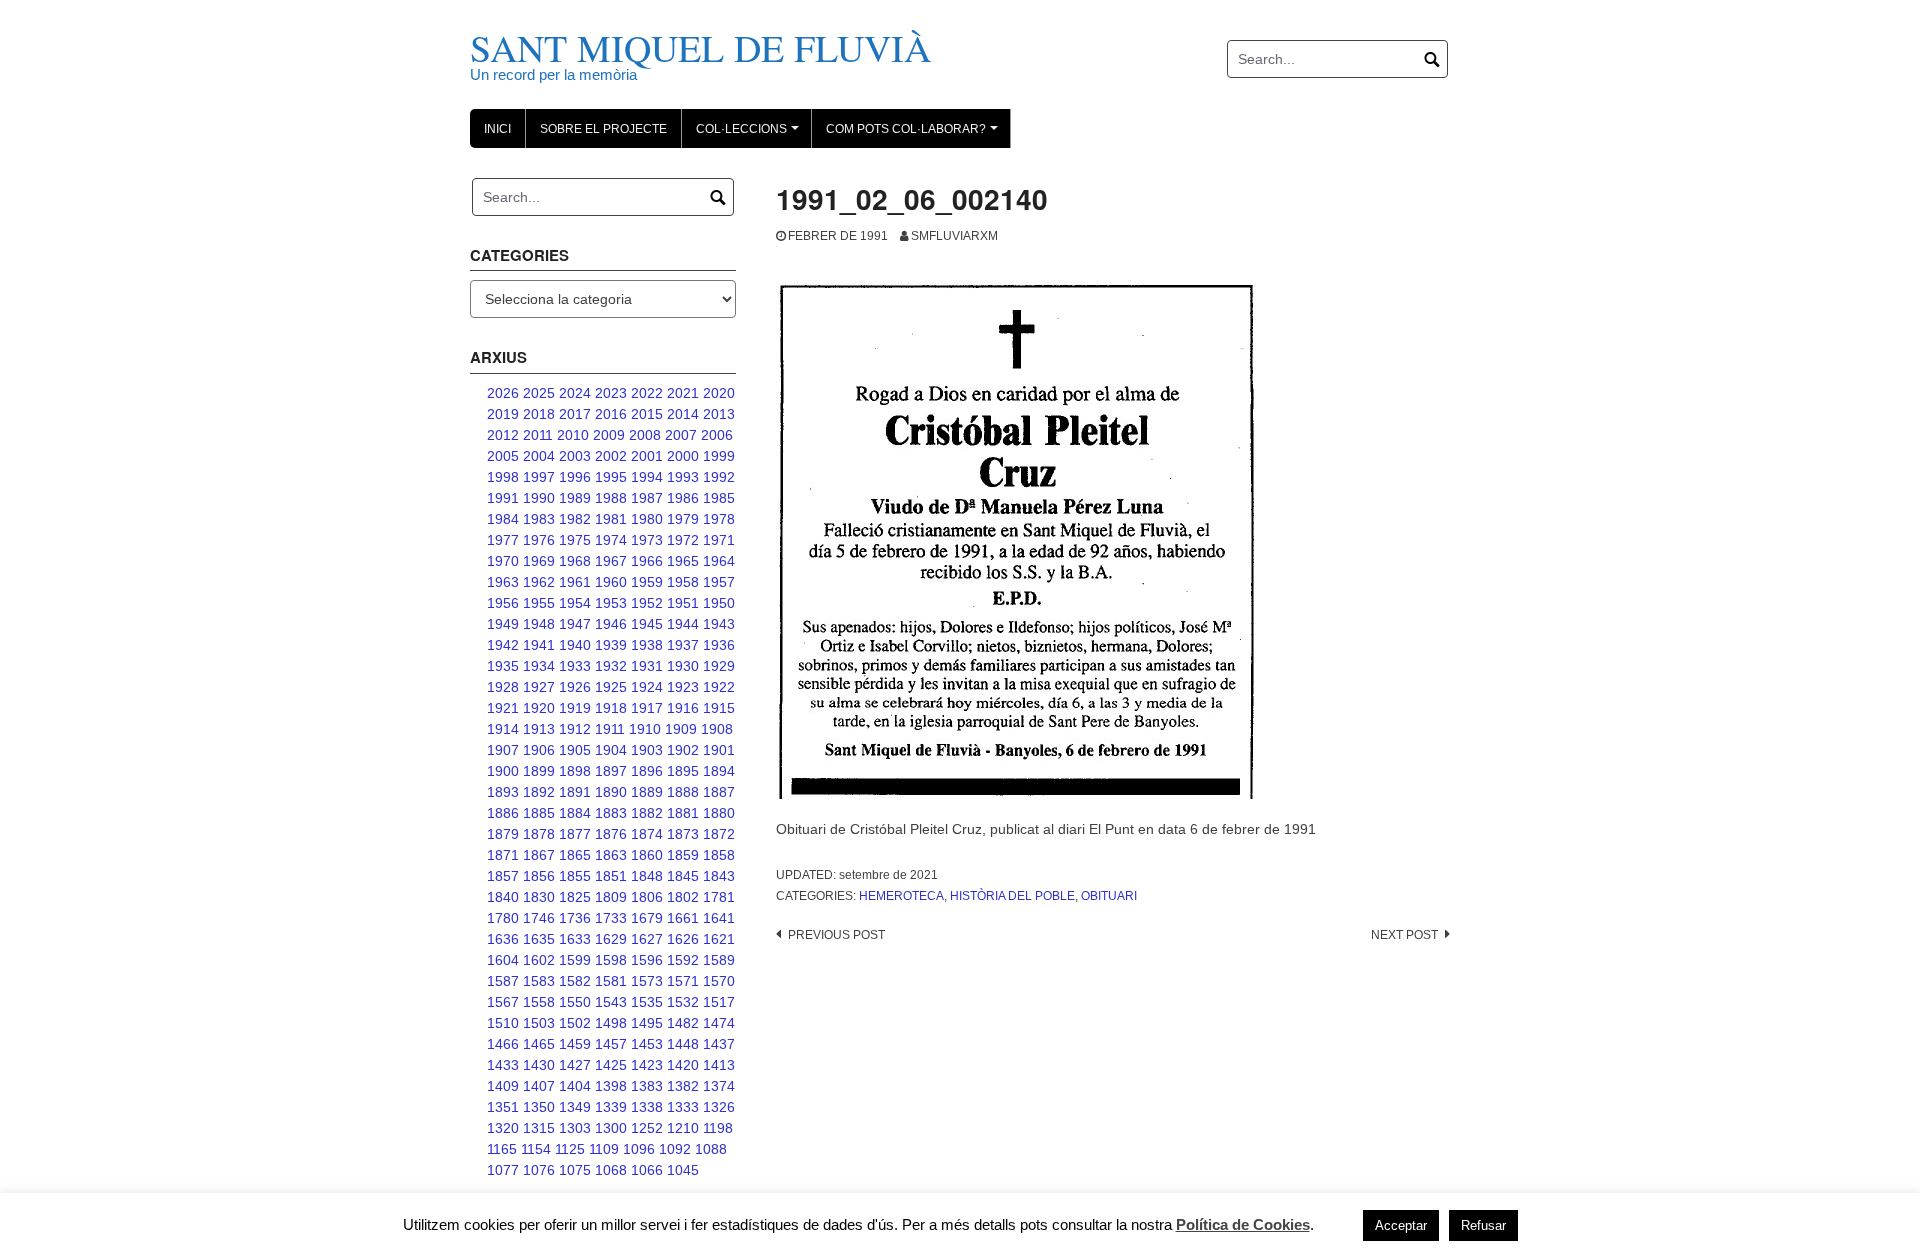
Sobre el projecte (603, 129)
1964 (719, 561)
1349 (575, 1107)
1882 (647, 813)
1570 (719, 981)
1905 (575, 750)
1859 (683, 855)
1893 (503, 792)
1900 (503, 771)
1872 (719, 834)
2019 (503, 414)
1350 (539, 1107)
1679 (647, 918)
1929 (719, 666)
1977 (503, 540)
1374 (719, 1086)
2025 (539, 393)
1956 (503, 603)
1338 (647, 1107)
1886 (503, 813)
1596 (647, 960)
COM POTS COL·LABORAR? (915, 135)
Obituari (1109, 896)
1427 (575, 1065)
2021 (683, 393)
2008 (645, 435)
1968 (575, 561)
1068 (611, 1170)
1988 (611, 498)
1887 (719, 792)
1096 (639, 1149)
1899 (539, 771)
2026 (503, 393)
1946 (611, 624)
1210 (683, 1128)
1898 (575, 771)
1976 (539, 540)
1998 (503, 477)
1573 (647, 981)
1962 (539, 582)
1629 (611, 939)
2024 (575, 393)
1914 (503, 729)
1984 (503, 519)
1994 (647, 477)
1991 (503, 498)
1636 (503, 939)
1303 (575, 1128)
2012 (503, 435)
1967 (611, 561)
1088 (711, 1149)
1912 (575, 729)
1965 (683, 561)
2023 (611, 393)
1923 (683, 687)
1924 (647, 687)
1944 (683, 624)
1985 (719, 498)
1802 (683, 897)
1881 (683, 813)
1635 (539, 939)
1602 (539, 960)
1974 (611, 540)
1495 (647, 1023)
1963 (503, 582)
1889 (647, 792)
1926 (575, 687)
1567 (503, 1002)
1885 (539, 813)
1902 (683, 750)
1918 (611, 708)
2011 (538, 435)
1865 (575, 855)
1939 (611, 645)
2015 (647, 414)
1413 (719, 1065)
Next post (1404, 935)
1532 (683, 1002)
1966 (647, 561)
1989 (575, 498)
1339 (611, 1107)
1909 (681, 729)
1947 (575, 624)
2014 (683, 414)
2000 (683, 456)
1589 (719, 960)
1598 (611, 960)
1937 (683, 645)
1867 (539, 855)
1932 (611, 666)
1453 (647, 1044)
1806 (647, 897)
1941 (539, 645)
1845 (683, 876)
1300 (611, 1128)
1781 (719, 897)
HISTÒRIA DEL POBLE (1012, 896)
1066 (647, 1170)
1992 (719, 477)
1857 (503, 876)
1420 (683, 1065)
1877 (575, 834)
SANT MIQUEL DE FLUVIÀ (700, 47)
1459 (575, 1044)
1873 (683, 834)
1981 (611, 519)
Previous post (836, 935)
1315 (539, 1128)
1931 (647, 666)
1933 (575, 666)
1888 (683, 792)
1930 (683, 666)
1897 (611, 771)
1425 (611, 1065)
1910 (645, 729)
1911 (610, 729)
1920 (539, 708)
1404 (575, 1086)
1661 (683, 918)
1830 (539, 897)
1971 (719, 540)
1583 (539, 981)
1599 (575, 960)
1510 (503, 1023)
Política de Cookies (1243, 1224)
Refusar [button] (1483, 1225)
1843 (719, 876)
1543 (611, 1002)
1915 (719, 708)
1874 (647, 834)
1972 (683, 540)
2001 (647, 456)
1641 (719, 918)
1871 (503, 855)
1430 (539, 1065)
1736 (575, 918)
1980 (647, 519)
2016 (611, 414)
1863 (611, 855)
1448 (683, 1044)
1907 (503, 750)
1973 (647, 540)
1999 (719, 456)
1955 (539, 603)
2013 (719, 414)
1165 (502, 1149)
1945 (647, 624)
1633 (575, 939)
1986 (683, 498)
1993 (683, 477)
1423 (647, 1065)
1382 (683, 1086)
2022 (647, 393)
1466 (503, 1044)
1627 (647, 939)
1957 (719, 582)
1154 (536, 1149)
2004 (539, 456)
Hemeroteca (901, 896)
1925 (611, 687)
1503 (539, 1023)
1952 (647, 603)
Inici (497, 129)
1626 (683, 939)
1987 (647, 498)
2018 (539, 414)
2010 (573, 435)
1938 (647, 645)
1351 (503, 1107)
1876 (611, 834)
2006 (717, 435)
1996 (575, 477)
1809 (611, 897)
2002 (611, 456)
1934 (539, 666)
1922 (719, 687)
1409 (503, 1086)
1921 (503, 708)
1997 (539, 477)
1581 (611, 981)
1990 (539, 498)
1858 (719, 855)
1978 (719, 519)
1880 (719, 813)
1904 (611, 750)
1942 (503, 645)
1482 (683, 1023)
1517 (719, 1002)
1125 (570, 1149)
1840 (503, 897)
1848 (647, 876)
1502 (575, 1023)
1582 (575, 981)
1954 (575, 603)
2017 (575, 414)
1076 (539, 1170)
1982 (575, 519)
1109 (604, 1149)
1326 (719, 1107)
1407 (539, 1086)
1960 (611, 582)
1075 (575, 1170)
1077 (503, 1170)
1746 (539, 918)
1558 (539, 1002)
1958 (683, 582)
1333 (683, 1107)
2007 (681, 435)
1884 (575, 813)
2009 (609, 435)
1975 (575, 540)
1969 (539, 561)
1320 (503, 1128)
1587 (503, 981)
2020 (719, 393)
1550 (575, 1002)
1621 (719, 939)
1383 (647, 1086)
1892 (539, 792)
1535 (647, 1002)
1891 (575, 792)
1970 (503, 561)
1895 (683, 771)
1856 (539, 876)
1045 (683, 1170)
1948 (539, 624)
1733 (611, 918)
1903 (647, 750)
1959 (647, 582)
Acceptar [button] (1401, 1225)
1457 (611, 1044)
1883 (611, 813)
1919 (575, 708)
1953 (611, 603)
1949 (503, 624)
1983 (539, 519)
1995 (611, 477)
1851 (611, 876)
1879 (503, 834)
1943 (719, 624)
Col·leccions (750, 135)
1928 (503, 687)
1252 (647, 1128)
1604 (503, 960)
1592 (683, 960)
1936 (719, 645)
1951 (683, 603)
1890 (611, 792)
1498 (611, 1023)
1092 (675, 1149)
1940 (575, 645)
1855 (575, 876)
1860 (647, 855)
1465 (539, 1044)
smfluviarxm (954, 236)
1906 (539, 750)
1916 (683, 708)
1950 (719, 603)
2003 (575, 456)
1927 (539, 687)
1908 (717, 729)
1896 (647, 771)
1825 (575, 897)
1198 (718, 1128)
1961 (575, 582)
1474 (719, 1023)
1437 (719, 1044)
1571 (683, 981)
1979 (683, 519)
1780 (503, 918)
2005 (503, 456)
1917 (647, 708)
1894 (719, 771)
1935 (503, 666)
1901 (719, 750)
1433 (503, 1065)
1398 (611, 1086)
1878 (539, 834)
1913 (539, 729)
